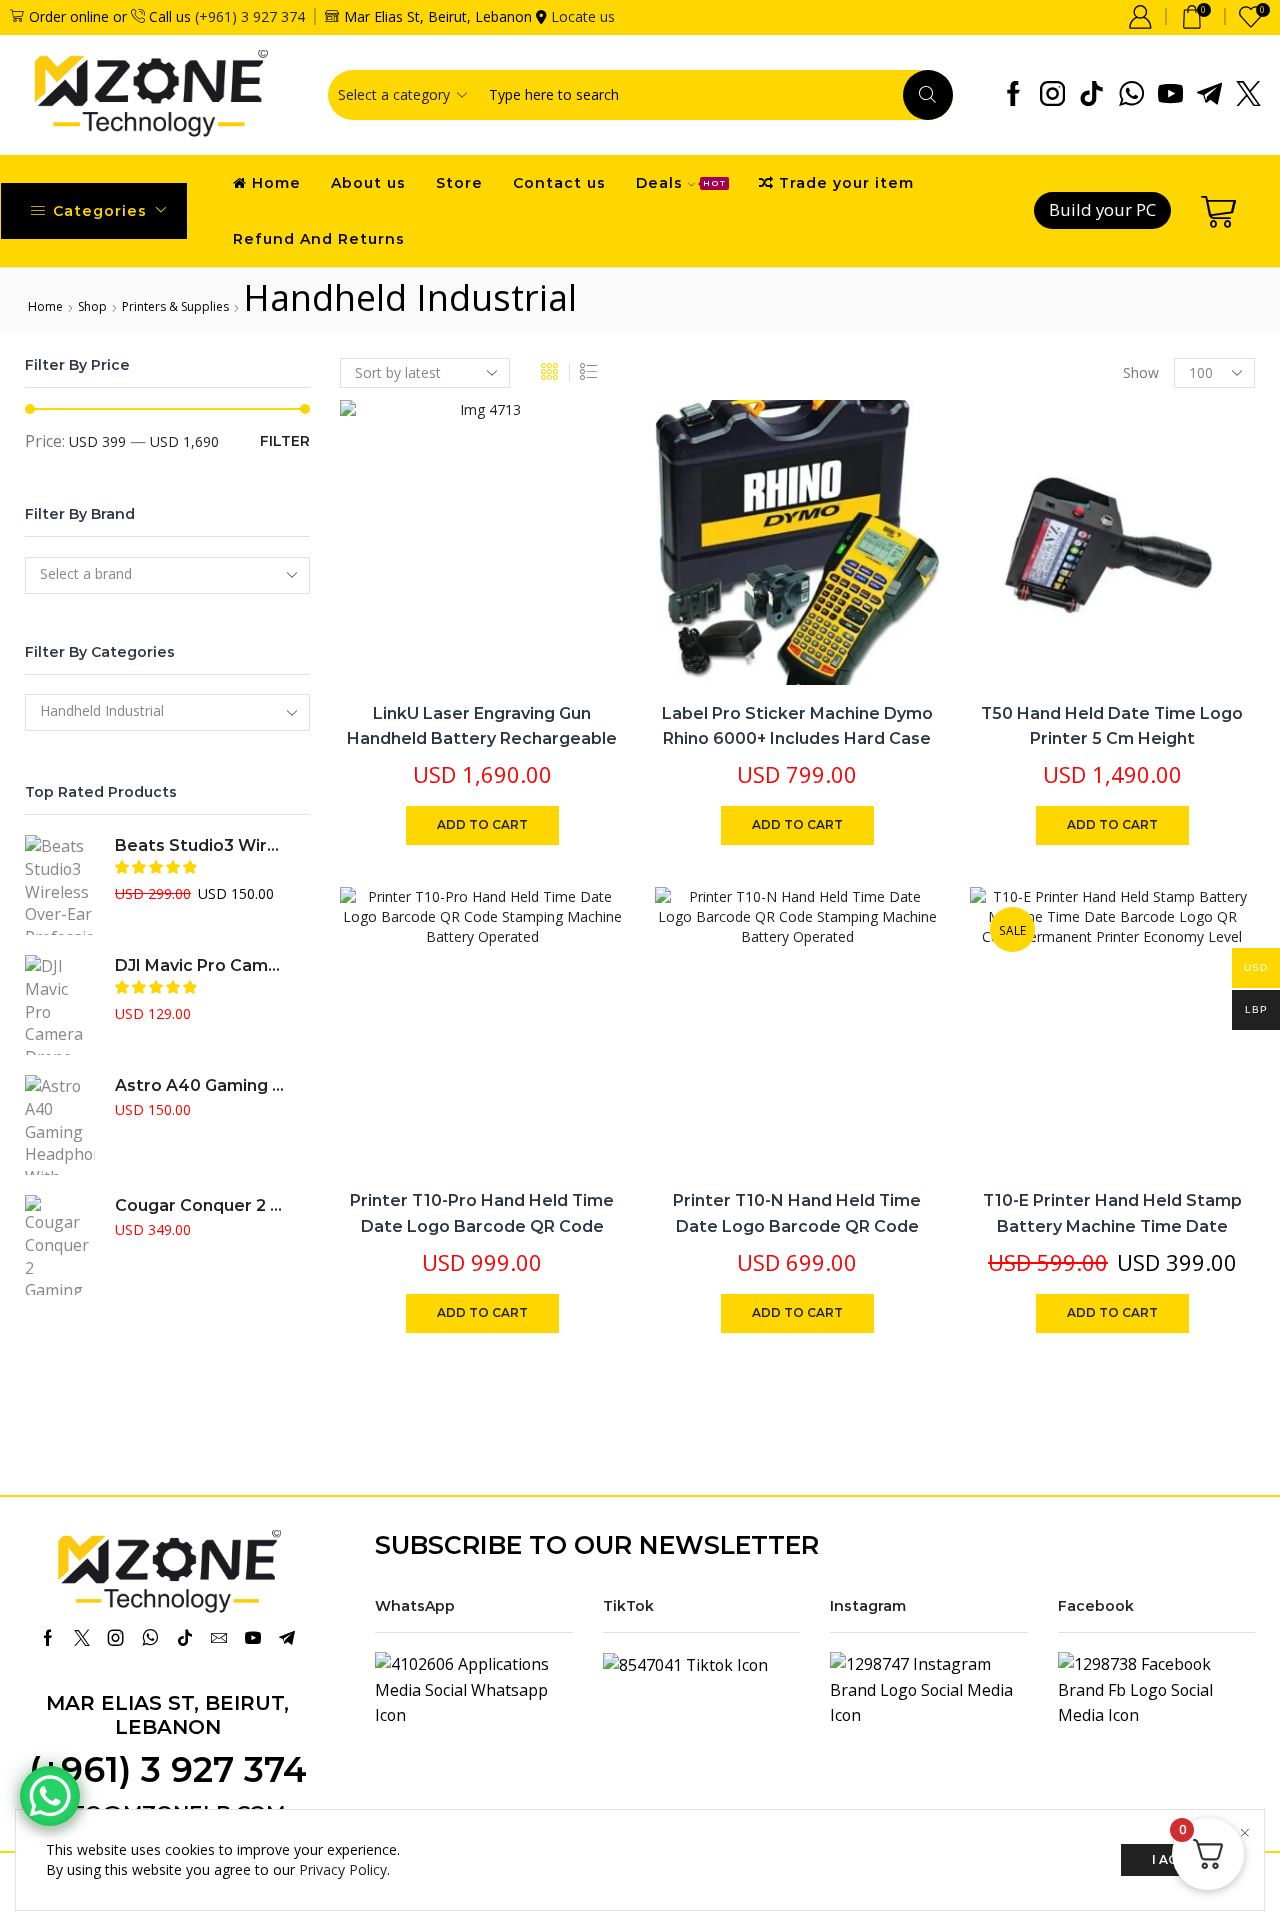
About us (368, 183)
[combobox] (167, 575)
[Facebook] (1013, 95)
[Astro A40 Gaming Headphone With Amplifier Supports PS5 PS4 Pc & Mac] (60, 1125)
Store (459, 183)
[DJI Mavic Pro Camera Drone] (60, 1005)
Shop (92, 306)
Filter (285, 441)
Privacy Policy (343, 1869)
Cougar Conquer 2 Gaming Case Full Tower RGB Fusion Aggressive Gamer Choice (200, 1205)
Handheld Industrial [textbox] (102, 710)
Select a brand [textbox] (86, 573)
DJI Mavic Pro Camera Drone (200, 965)
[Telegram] (1209, 95)
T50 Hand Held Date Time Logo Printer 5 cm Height (1112, 726)
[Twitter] (1248, 95)
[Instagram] (1052, 95)
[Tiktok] (1091, 95)
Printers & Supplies (175, 306)
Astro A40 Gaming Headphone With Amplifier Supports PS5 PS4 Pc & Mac (200, 1085)
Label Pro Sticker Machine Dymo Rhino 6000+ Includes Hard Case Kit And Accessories (797, 739)
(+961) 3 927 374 (250, 16)
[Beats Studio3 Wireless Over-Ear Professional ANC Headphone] (60, 885)
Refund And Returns (319, 239)
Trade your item (846, 183)
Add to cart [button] (587, 552)
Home (276, 183)
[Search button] (928, 95)
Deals (681, 183)
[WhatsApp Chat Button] (50, 1796)
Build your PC (1102, 209)
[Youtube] (1170, 95)
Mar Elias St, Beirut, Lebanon (167, 1715)
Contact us (559, 183)
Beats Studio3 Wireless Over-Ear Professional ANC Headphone (200, 845)
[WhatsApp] (1131, 95)
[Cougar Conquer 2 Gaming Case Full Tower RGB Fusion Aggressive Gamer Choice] (60, 1245)
